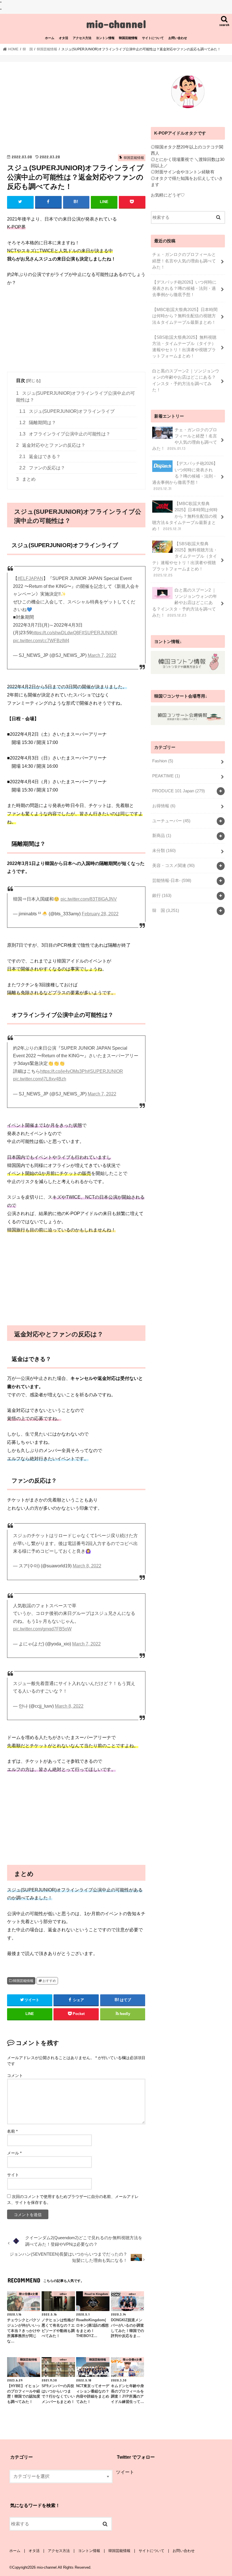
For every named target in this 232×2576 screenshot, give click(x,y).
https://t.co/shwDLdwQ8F (57, 633)
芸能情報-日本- (172, 881)
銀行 (162, 896)
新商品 (162, 836)
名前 (12, 2131)
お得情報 (164, 806)
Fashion (163, 761)
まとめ (26, 479)
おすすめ (49, 1981)
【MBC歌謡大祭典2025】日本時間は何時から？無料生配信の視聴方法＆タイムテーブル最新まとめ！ (185, 316)
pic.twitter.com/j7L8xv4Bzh (40, 1079)
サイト (13, 2175)
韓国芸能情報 (128, 38)
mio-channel (116, 24)
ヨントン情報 (105, 38)
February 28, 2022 (100, 914)
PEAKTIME (166, 776)
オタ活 (64, 38)
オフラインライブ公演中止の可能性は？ (65, 434)
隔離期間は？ (38, 423)
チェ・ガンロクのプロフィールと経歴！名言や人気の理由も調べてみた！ (184, 261)
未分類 (164, 851)
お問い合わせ (178, 38)
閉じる (33, 381)
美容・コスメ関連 (173, 866)
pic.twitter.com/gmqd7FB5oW (42, 1629)
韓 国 (166, 911)
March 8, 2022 (87, 1566)
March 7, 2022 (102, 655)
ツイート (125, 2472)
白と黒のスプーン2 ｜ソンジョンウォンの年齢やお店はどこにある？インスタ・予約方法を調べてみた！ (186, 380)
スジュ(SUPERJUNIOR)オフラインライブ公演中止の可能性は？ (76, 396)
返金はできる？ (40, 457)
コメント (15, 2076)
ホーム (50, 38)
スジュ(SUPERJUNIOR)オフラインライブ (67, 411)
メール (14, 2153)
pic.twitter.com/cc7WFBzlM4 (41, 641)
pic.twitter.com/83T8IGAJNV (89, 899)
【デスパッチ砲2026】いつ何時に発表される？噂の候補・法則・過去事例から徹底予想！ (184, 288)
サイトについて (153, 38)
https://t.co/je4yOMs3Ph (64, 1071)
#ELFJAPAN (30, 578)
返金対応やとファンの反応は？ (51, 445)
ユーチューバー (171, 821)
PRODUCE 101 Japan (179, 791)
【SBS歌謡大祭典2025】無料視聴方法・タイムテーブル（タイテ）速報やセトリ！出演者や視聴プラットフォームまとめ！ (184, 347)
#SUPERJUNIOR (100, 633)
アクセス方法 (82, 38)
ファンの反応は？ (42, 468)
